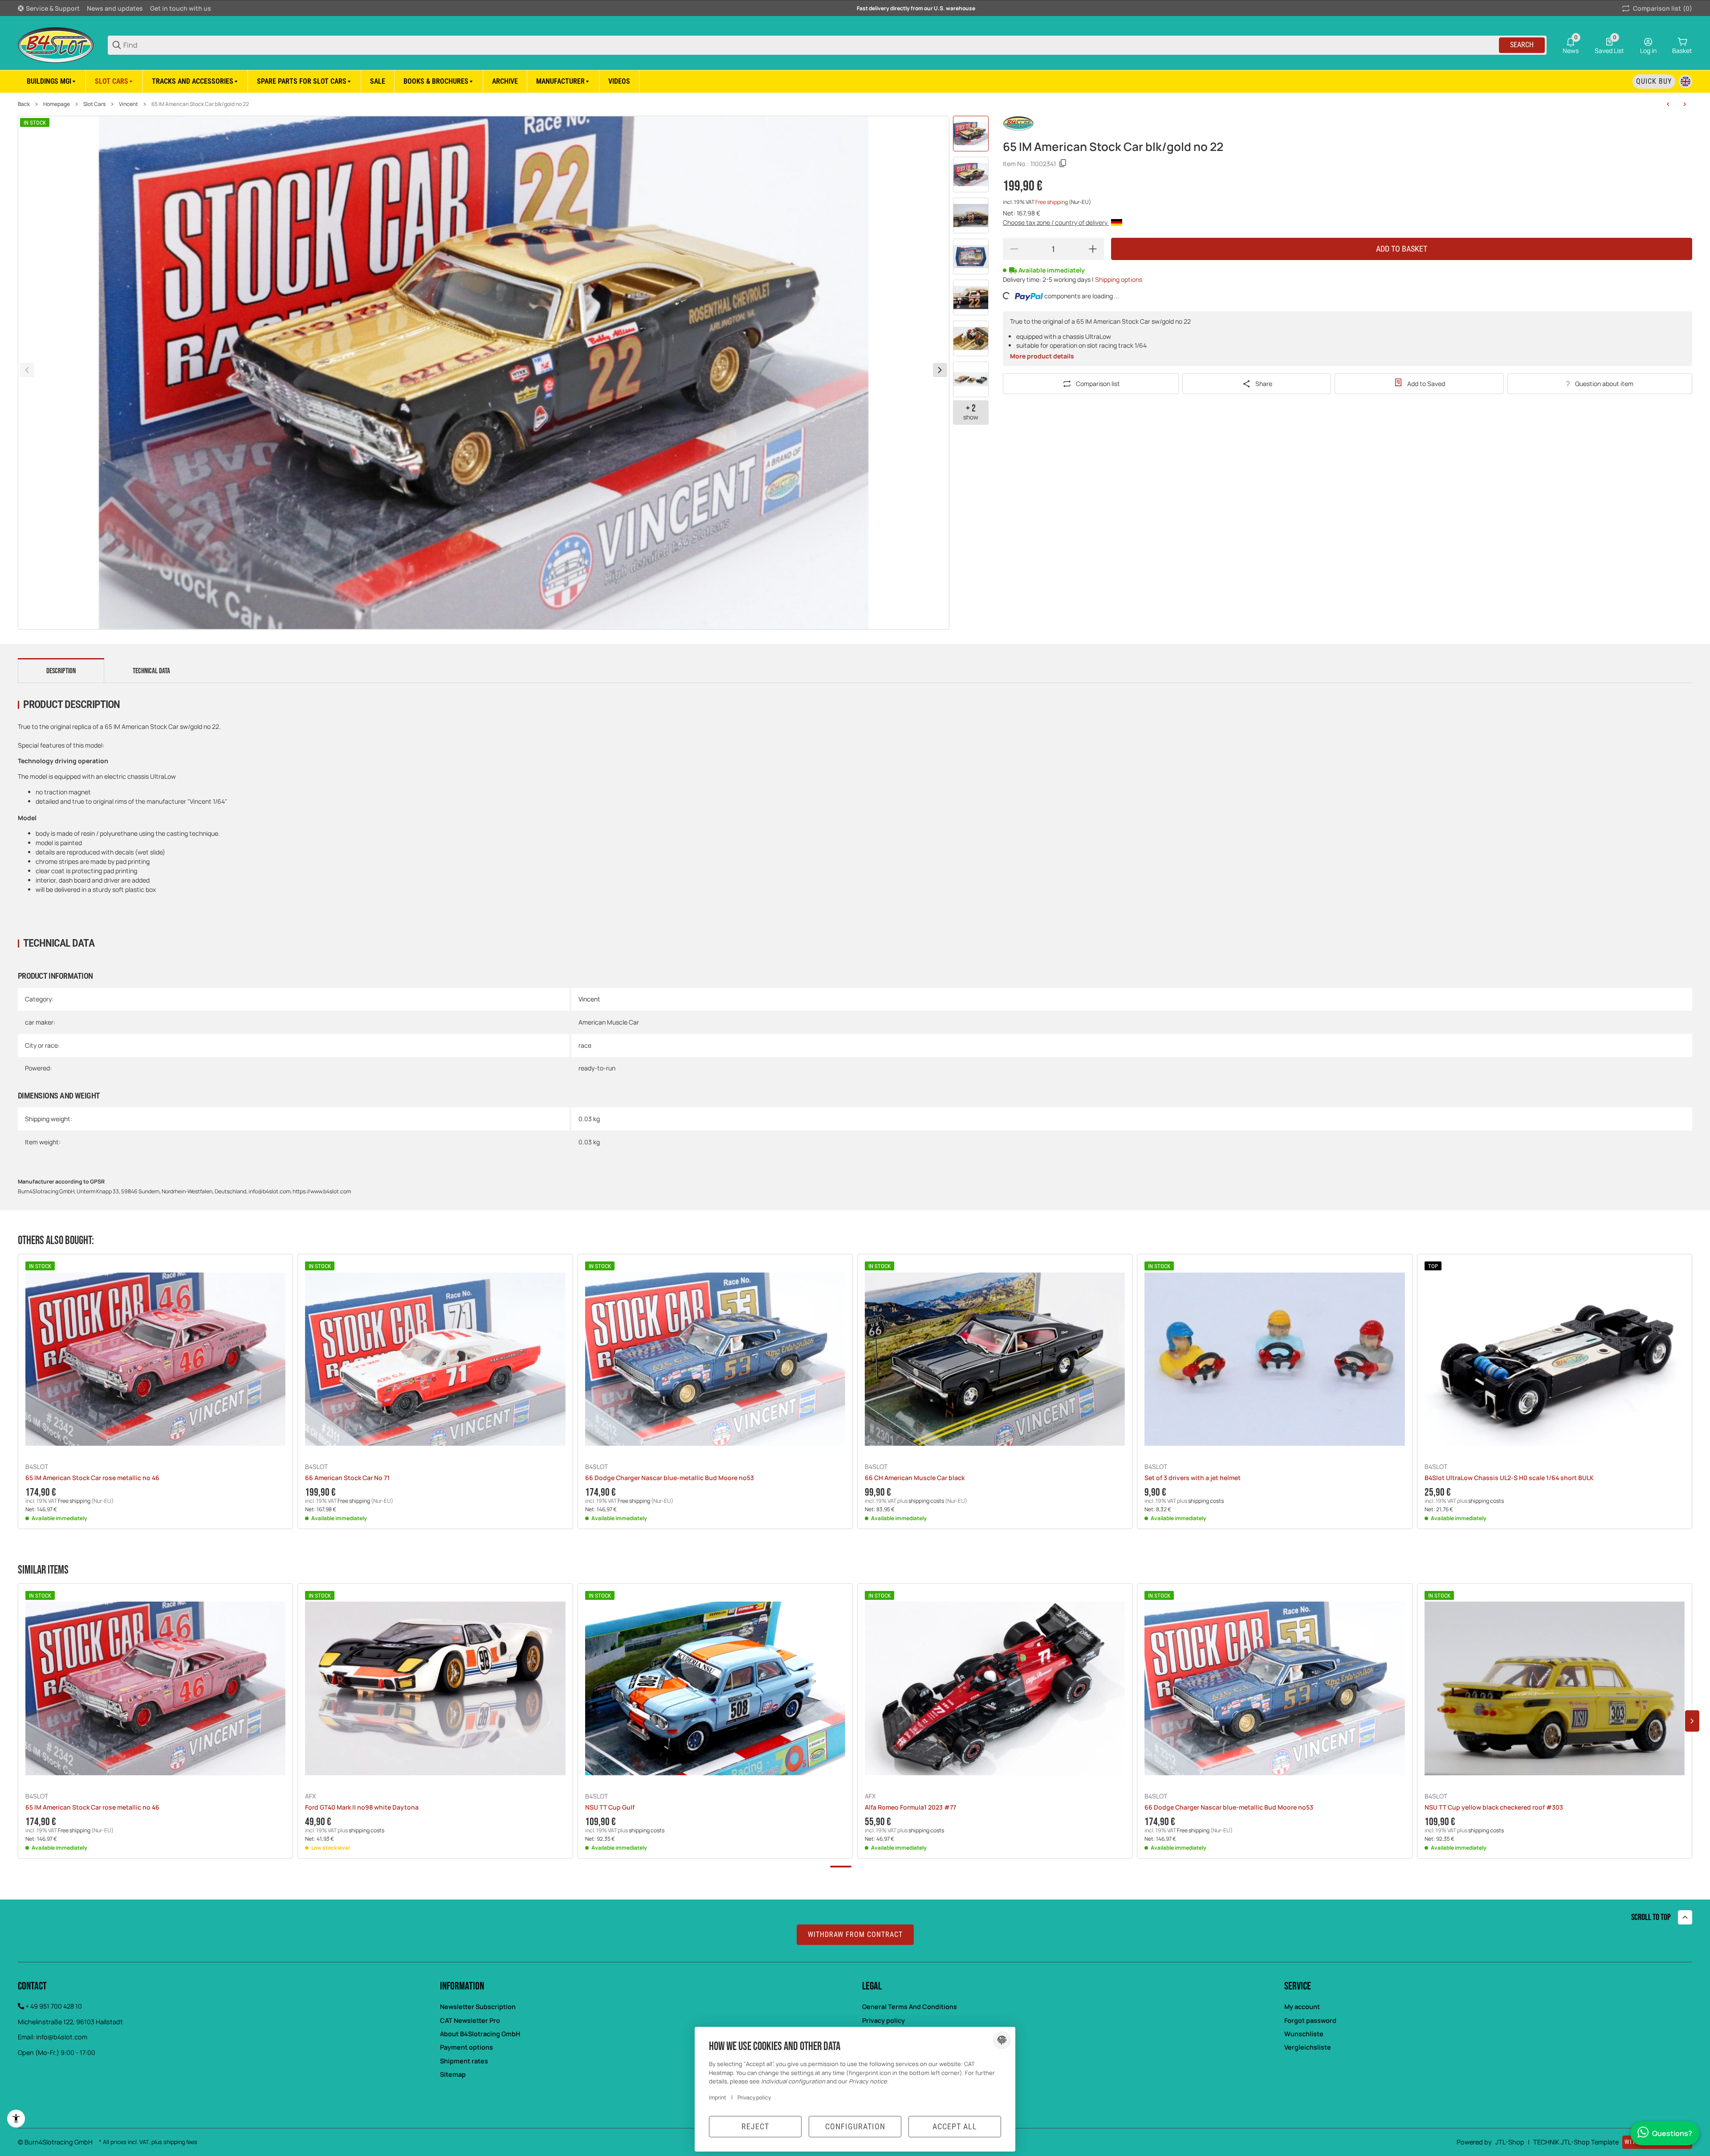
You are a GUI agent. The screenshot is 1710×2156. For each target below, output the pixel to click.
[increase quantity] (1093, 249)
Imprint (718, 2097)
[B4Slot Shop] (56, 44)
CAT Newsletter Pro (470, 2020)
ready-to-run (597, 1068)
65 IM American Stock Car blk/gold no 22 (200, 104)
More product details (1042, 356)
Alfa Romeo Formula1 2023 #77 (910, 1808)
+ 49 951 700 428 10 (54, 2006)
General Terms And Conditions (910, 2007)
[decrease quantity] (1014, 249)
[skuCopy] (1063, 163)
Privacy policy (883, 2020)
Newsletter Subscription (478, 2007)
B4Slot (37, 1467)
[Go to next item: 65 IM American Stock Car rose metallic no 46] (1685, 104)
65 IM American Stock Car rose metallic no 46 (92, 1478)
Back (24, 104)
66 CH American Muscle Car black (915, 1478)
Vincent (128, 104)
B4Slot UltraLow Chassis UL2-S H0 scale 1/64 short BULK (1509, 1478)
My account (1302, 2007)
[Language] (1686, 81)
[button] (563, 81)
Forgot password (1310, 2020)
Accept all (955, 2126)
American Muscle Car (609, 1022)
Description (61, 671)
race (585, 1045)
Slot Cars (94, 104)
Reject (755, 2126)
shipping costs (927, 1501)
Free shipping (1052, 202)
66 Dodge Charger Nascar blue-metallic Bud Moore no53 (670, 1478)
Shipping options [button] (1119, 279)
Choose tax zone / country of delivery (1056, 222)
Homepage (57, 104)
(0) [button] (1663, 8)
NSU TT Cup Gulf (610, 1808)
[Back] (27, 370)
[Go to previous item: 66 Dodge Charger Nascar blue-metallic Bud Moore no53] (1668, 104)
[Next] (940, 370)
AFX (310, 1796)
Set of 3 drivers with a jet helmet (1193, 1478)
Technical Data (151, 671)
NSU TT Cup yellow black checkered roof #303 (1494, 1808)
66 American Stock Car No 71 (347, 1478)
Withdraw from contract (855, 1934)
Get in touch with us (181, 8)
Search (1522, 45)
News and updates (115, 8)
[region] (855, 81)
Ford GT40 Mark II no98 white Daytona (362, 1808)
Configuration (855, 2126)
